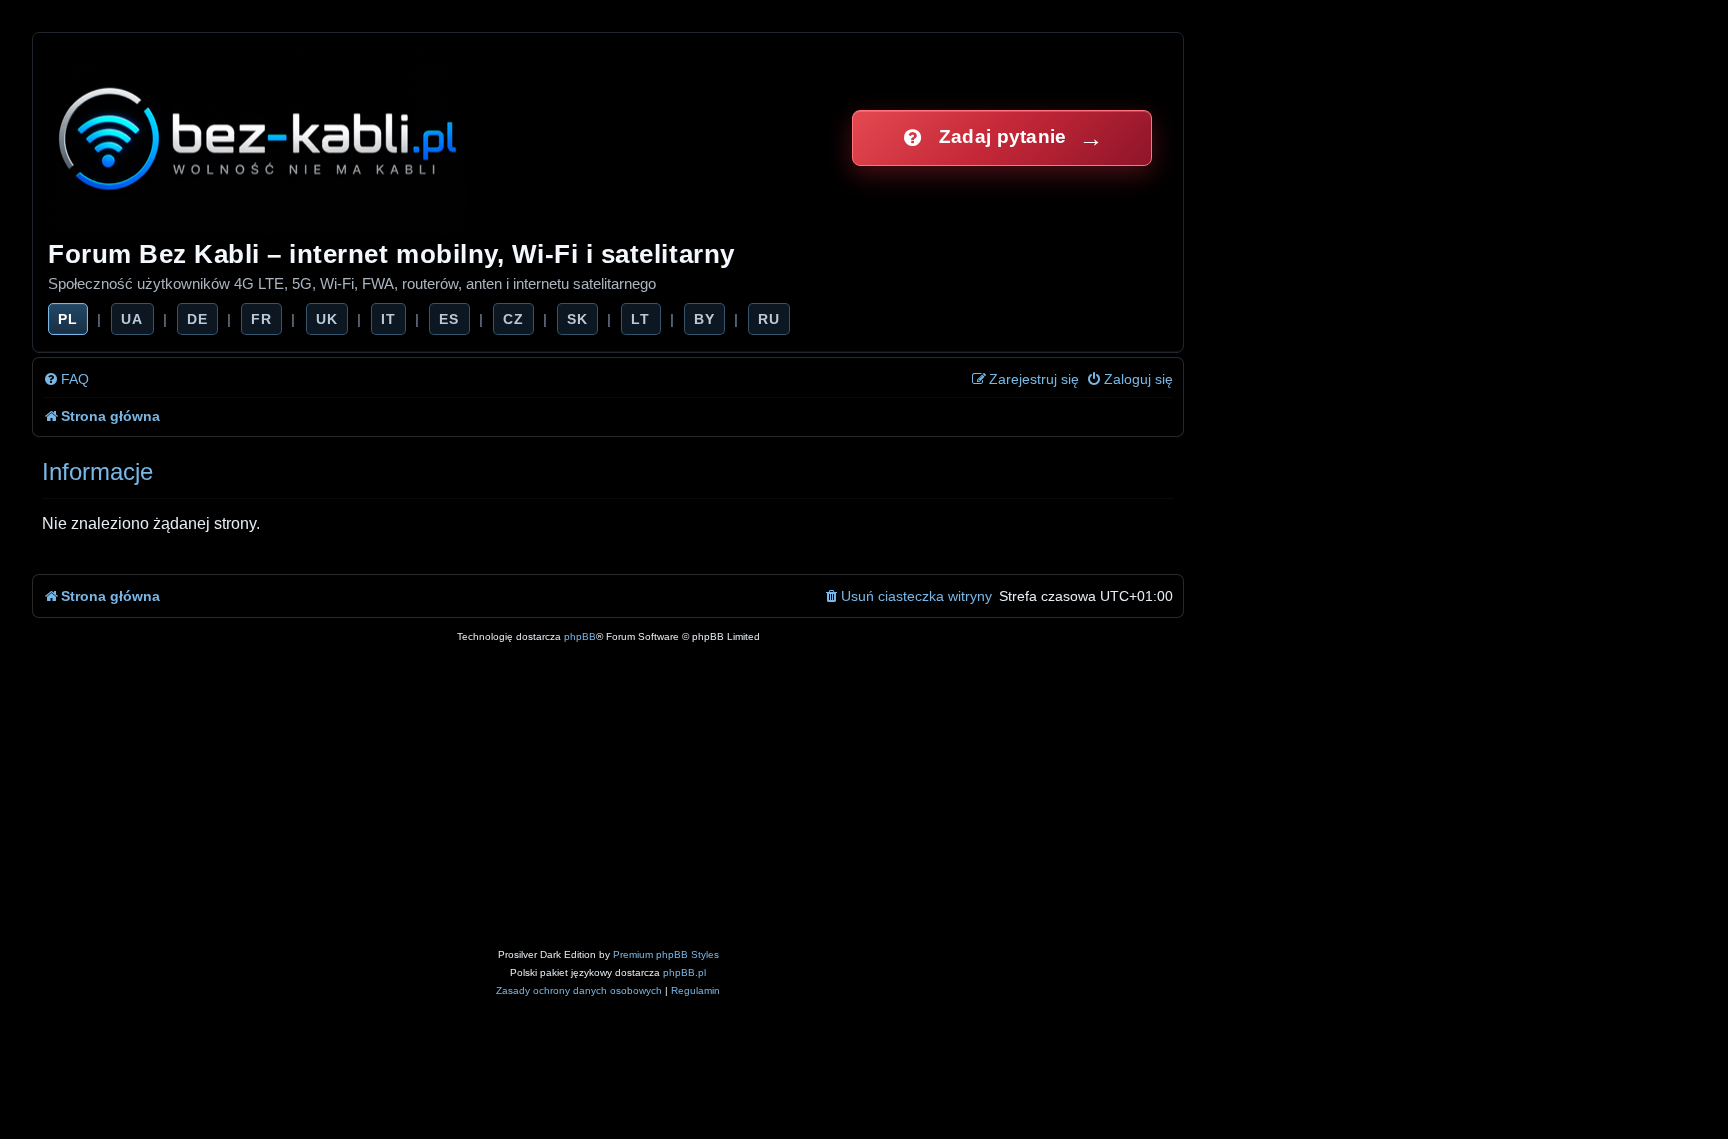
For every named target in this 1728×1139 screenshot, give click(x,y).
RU (769, 319)
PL (68, 319)
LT (640, 319)
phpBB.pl (684, 972)
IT (388, 319)
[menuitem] (66, 379)
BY (704, 319)
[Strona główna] (259, 137)
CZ (513, 319)
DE (197, 319)
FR (261, 319)
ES (449, 319)
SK (577, 319)
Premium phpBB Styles (666, 954)
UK (327, 319)
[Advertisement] (608, 796)
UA (132, 319)
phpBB (580, 636)
